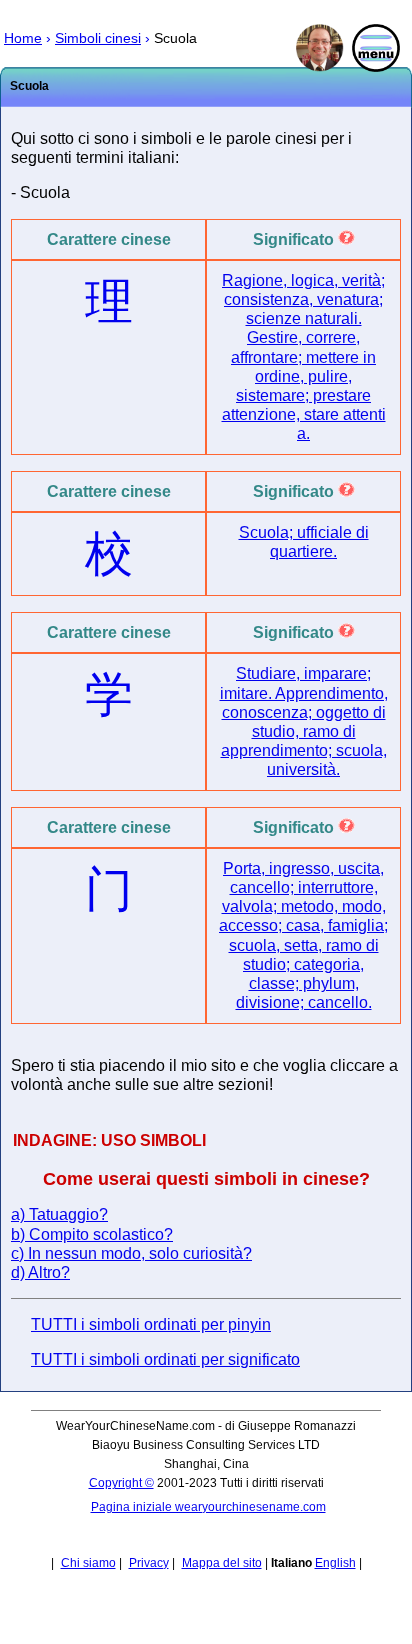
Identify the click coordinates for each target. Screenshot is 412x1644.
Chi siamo (88, 1563)
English (335, 1563)
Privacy (149, 1563)
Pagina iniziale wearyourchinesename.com (208, 1507)
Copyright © (121, 1483)
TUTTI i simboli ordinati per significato (165, 1359)
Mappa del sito (222, 1563)
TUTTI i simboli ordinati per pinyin (151, 1324)
